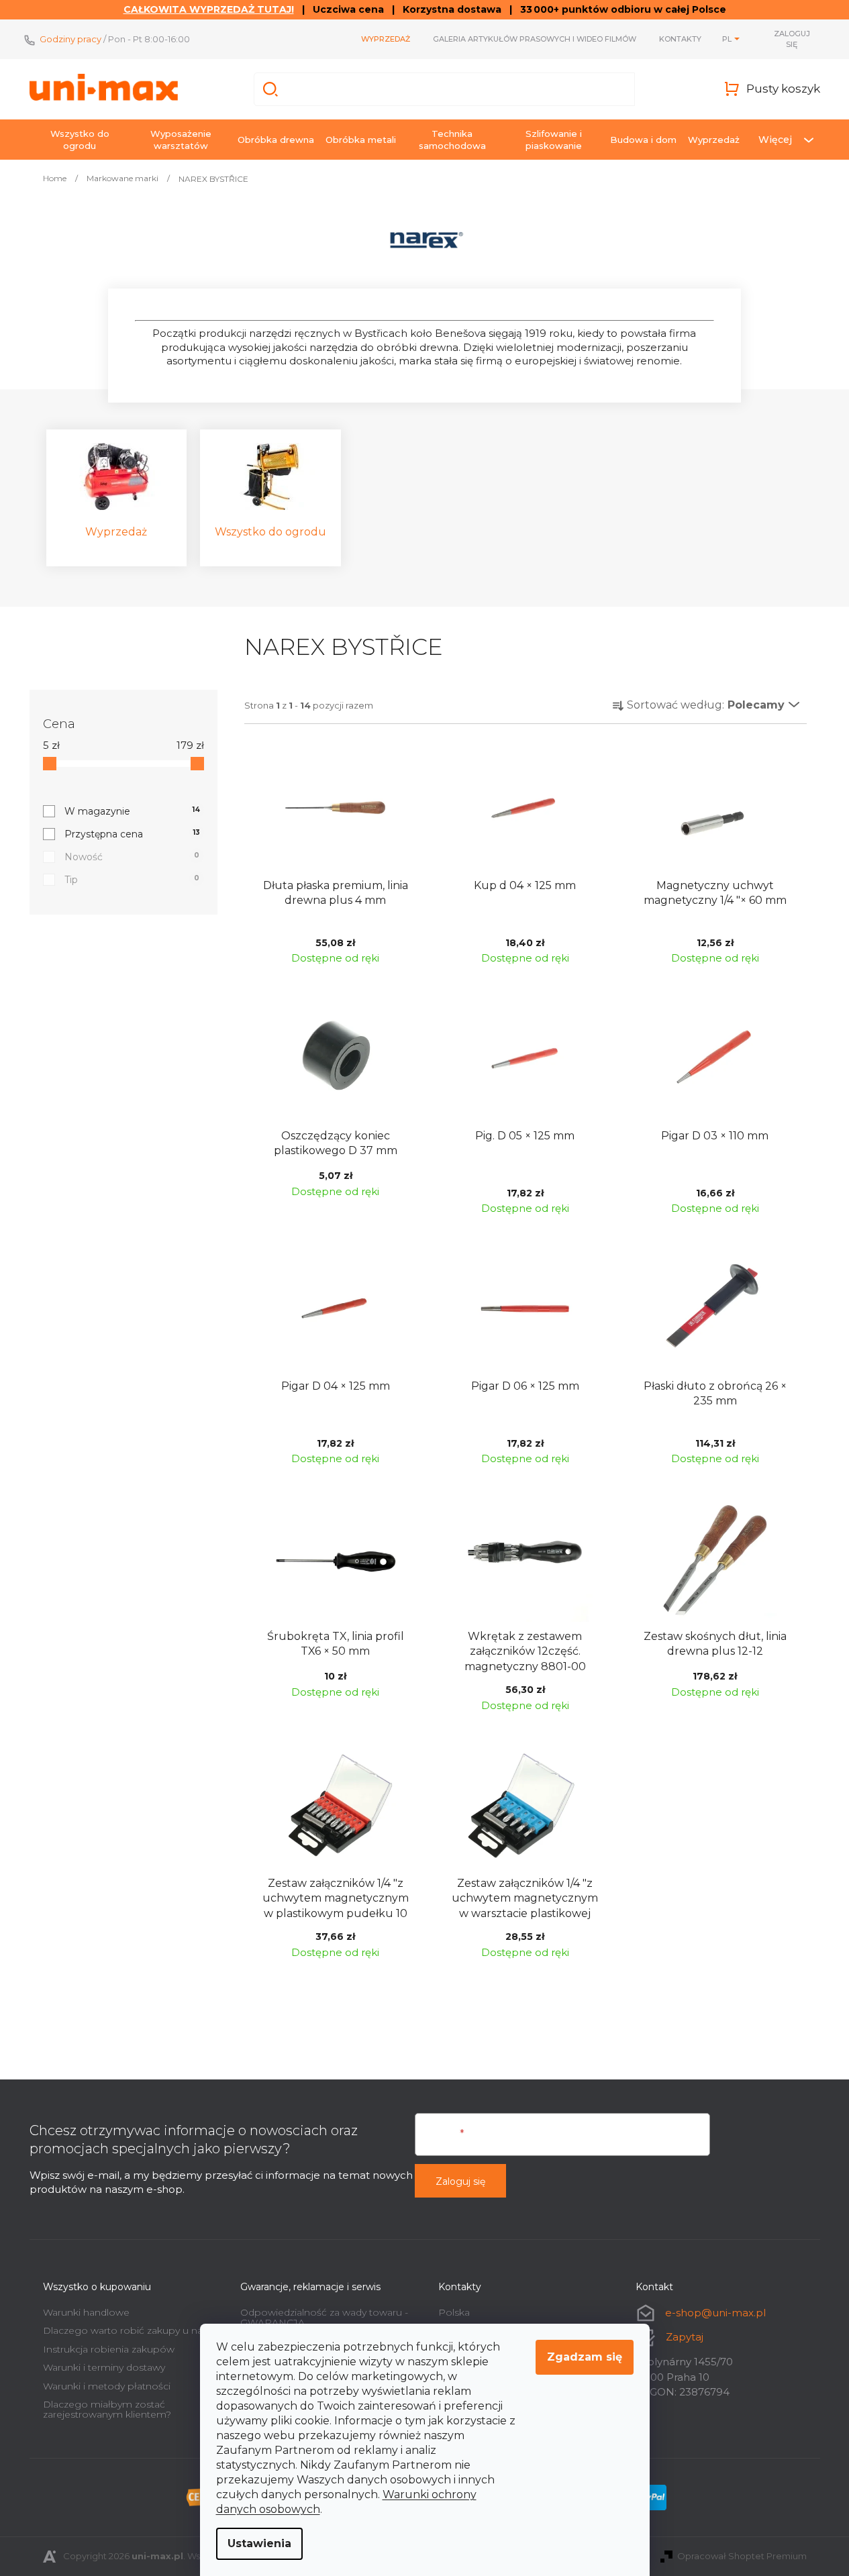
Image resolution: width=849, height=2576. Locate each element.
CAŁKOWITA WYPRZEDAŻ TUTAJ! (209, 9)
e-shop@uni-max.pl (715, 2313)
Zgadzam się (585, 2357)
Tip (132, 880)
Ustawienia (259, 2543)
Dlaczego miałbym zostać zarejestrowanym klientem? (107, 2409)
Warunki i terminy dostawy (104, 2367)
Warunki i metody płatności (107, 2386)
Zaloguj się (460, 2181)
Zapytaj (685, 2337)
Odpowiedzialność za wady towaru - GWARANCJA (324, 2317)
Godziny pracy (70, 39)
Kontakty (680, 39)
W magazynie (133, 811)
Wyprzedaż (386, 39)
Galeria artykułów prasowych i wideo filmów (535, 39)
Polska (454, 2312)
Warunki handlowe (86, 2312)
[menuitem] (80, 140)
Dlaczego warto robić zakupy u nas (125, 2330)
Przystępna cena (132, 834)
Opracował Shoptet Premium (742, 2556)
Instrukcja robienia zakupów (109, 2349)
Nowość (132, 857)
